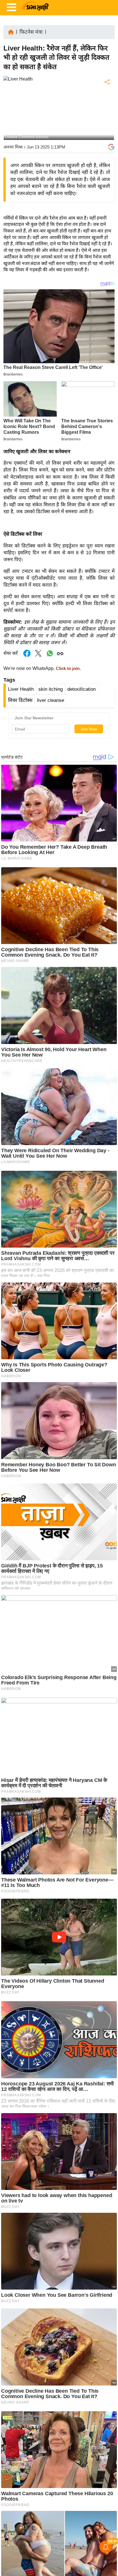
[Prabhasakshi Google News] (111, 147)
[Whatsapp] (50, 656)
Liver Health (21, 689)
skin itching (51, 689)
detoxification (81, 689)
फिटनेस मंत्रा (31, 32)
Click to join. (68, 668)
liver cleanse (51, 700)
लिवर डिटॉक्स (20, 700)
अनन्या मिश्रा (13, 147)
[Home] (11, 32)
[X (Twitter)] (107, 112)
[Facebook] (107, 100)
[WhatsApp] (107, 124)
